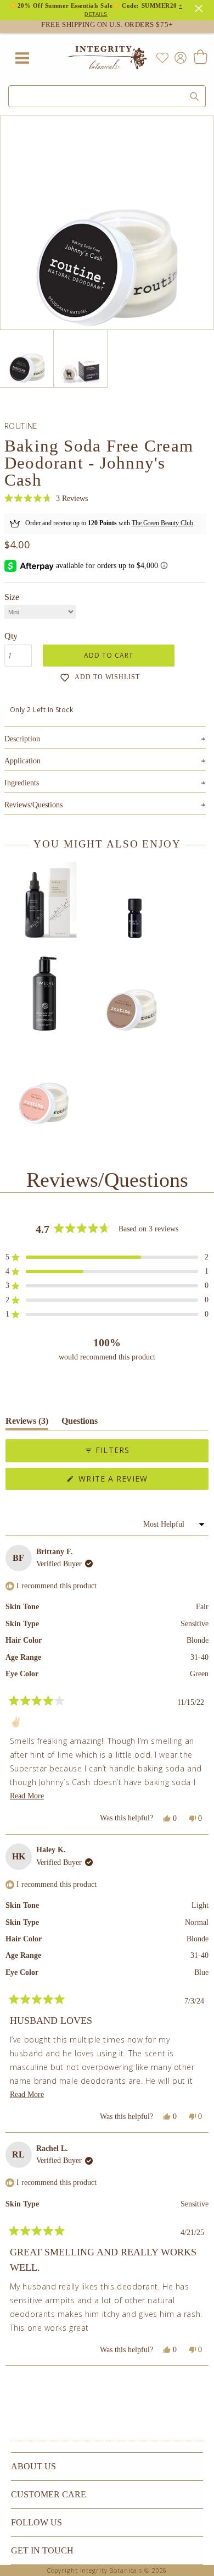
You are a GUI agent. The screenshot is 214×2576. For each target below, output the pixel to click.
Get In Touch (42, 2550)
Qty (11, 636)
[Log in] (178, 57)
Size (12, 597)
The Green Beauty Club (162, 523)
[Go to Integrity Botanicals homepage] (107, 58)
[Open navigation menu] (22, 58)
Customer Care (49, 2494)
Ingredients (105, 783)
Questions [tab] (80, 1423)
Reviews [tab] (27, 1423)
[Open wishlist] (162, 58)
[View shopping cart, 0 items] (200, 58)
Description (105, 739)
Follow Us (36, 2522)
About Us (33, 2466)
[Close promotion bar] (200, 7)
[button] (46, 499)
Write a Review (132, 1481)
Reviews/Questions (33, 805)
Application (105, 761)
